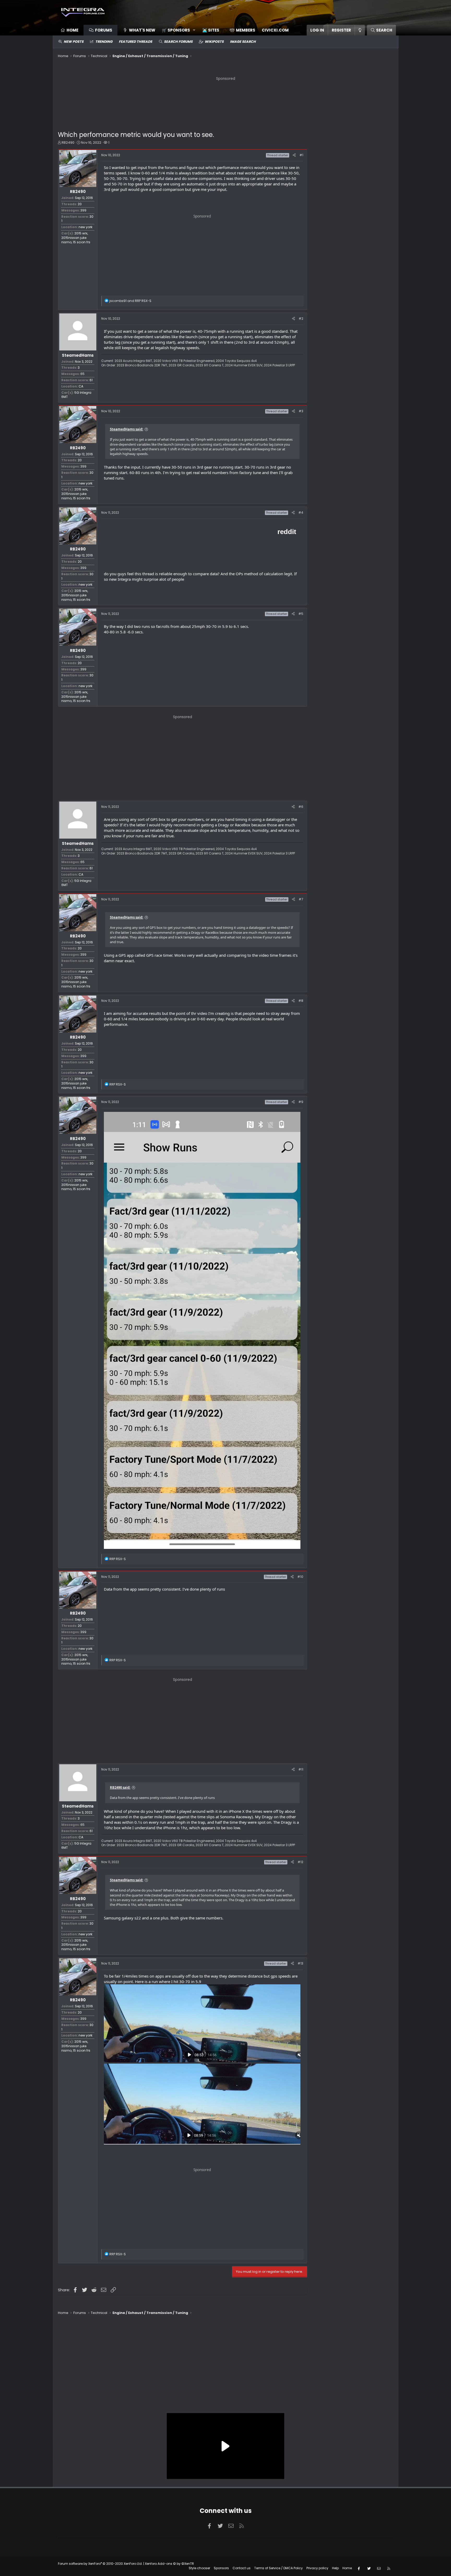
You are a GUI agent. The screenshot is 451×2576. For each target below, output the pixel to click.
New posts (74, 42)
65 (82, 374)
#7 (301, 899)
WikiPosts (214, 42)
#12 (300, 1862)
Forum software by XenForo (100, 2564)
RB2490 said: (120, 1787)
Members (246, 30)
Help (335, 2568)
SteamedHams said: (127, 429)
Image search (243, 42)
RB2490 (68, 143)
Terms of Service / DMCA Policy (278, 2568)
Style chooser (199, 2568)
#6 (301, 807)
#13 (300, 1963)
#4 (301, 513)
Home (72, 30)
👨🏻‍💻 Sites (211, 30)
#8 (301, 1001)
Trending (104, 42)
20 (80, 204)
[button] (177, 30)
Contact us (242, 2568)
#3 (301, 411)
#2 (301, 319)
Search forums (178, 42)
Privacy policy (317, 2568)
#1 (301, 155)
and (130, 301)
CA (81, 386)
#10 (300, 1577)
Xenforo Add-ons (169, 2564)
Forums (104, 30)
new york (85, 227)
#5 (301, 614)
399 (83, 210)
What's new (142, 30)
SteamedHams (78, 355)
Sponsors (221, 2568)
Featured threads (135, 42)
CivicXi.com (275, 30)
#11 (301, 1769)
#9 (301, 1102)
